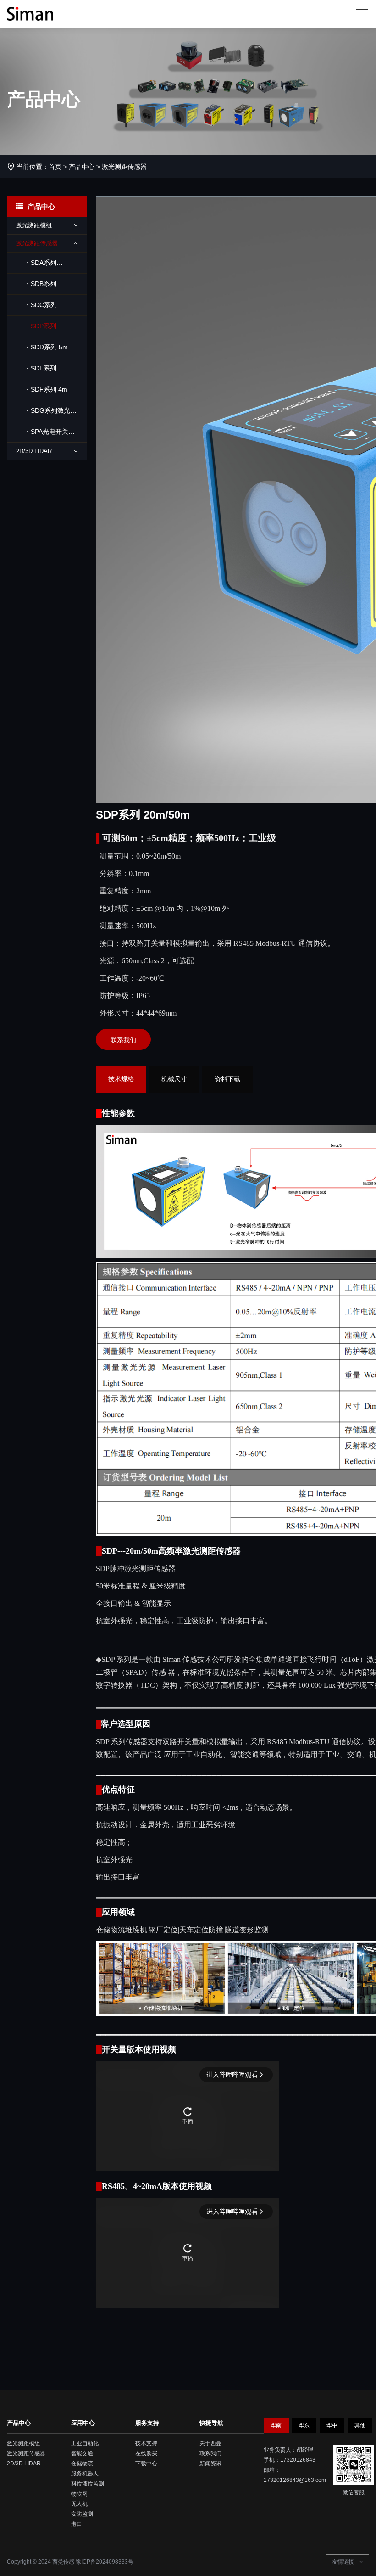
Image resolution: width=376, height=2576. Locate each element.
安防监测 (82, 2514)
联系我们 (123, 1040)
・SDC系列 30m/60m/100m (39, 308)
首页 (55, 167)
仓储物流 (82, 2464)
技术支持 (146, 2443)
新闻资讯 (210, 2464)
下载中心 (146, 2464)
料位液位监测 (88, 2484)
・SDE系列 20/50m (36, 372)
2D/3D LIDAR (24, 2464)
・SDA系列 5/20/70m (36, 266)
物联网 (79, 2494)
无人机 (79, 2504)
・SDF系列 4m (46, 389)
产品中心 (82, 167)
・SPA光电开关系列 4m (45, 435)
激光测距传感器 (124, 167)
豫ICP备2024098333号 (105, 2562)
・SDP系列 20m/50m (36, 329)
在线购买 (146, 2453)
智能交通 (82, 2453)
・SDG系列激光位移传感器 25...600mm (46, 414)
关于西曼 (210, 2443)
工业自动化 (85, 2443)
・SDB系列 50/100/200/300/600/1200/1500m (51, 287)
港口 (77, 2524)
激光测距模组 (23, 2443)
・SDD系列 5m (46, 347)
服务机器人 (85, 2474)
